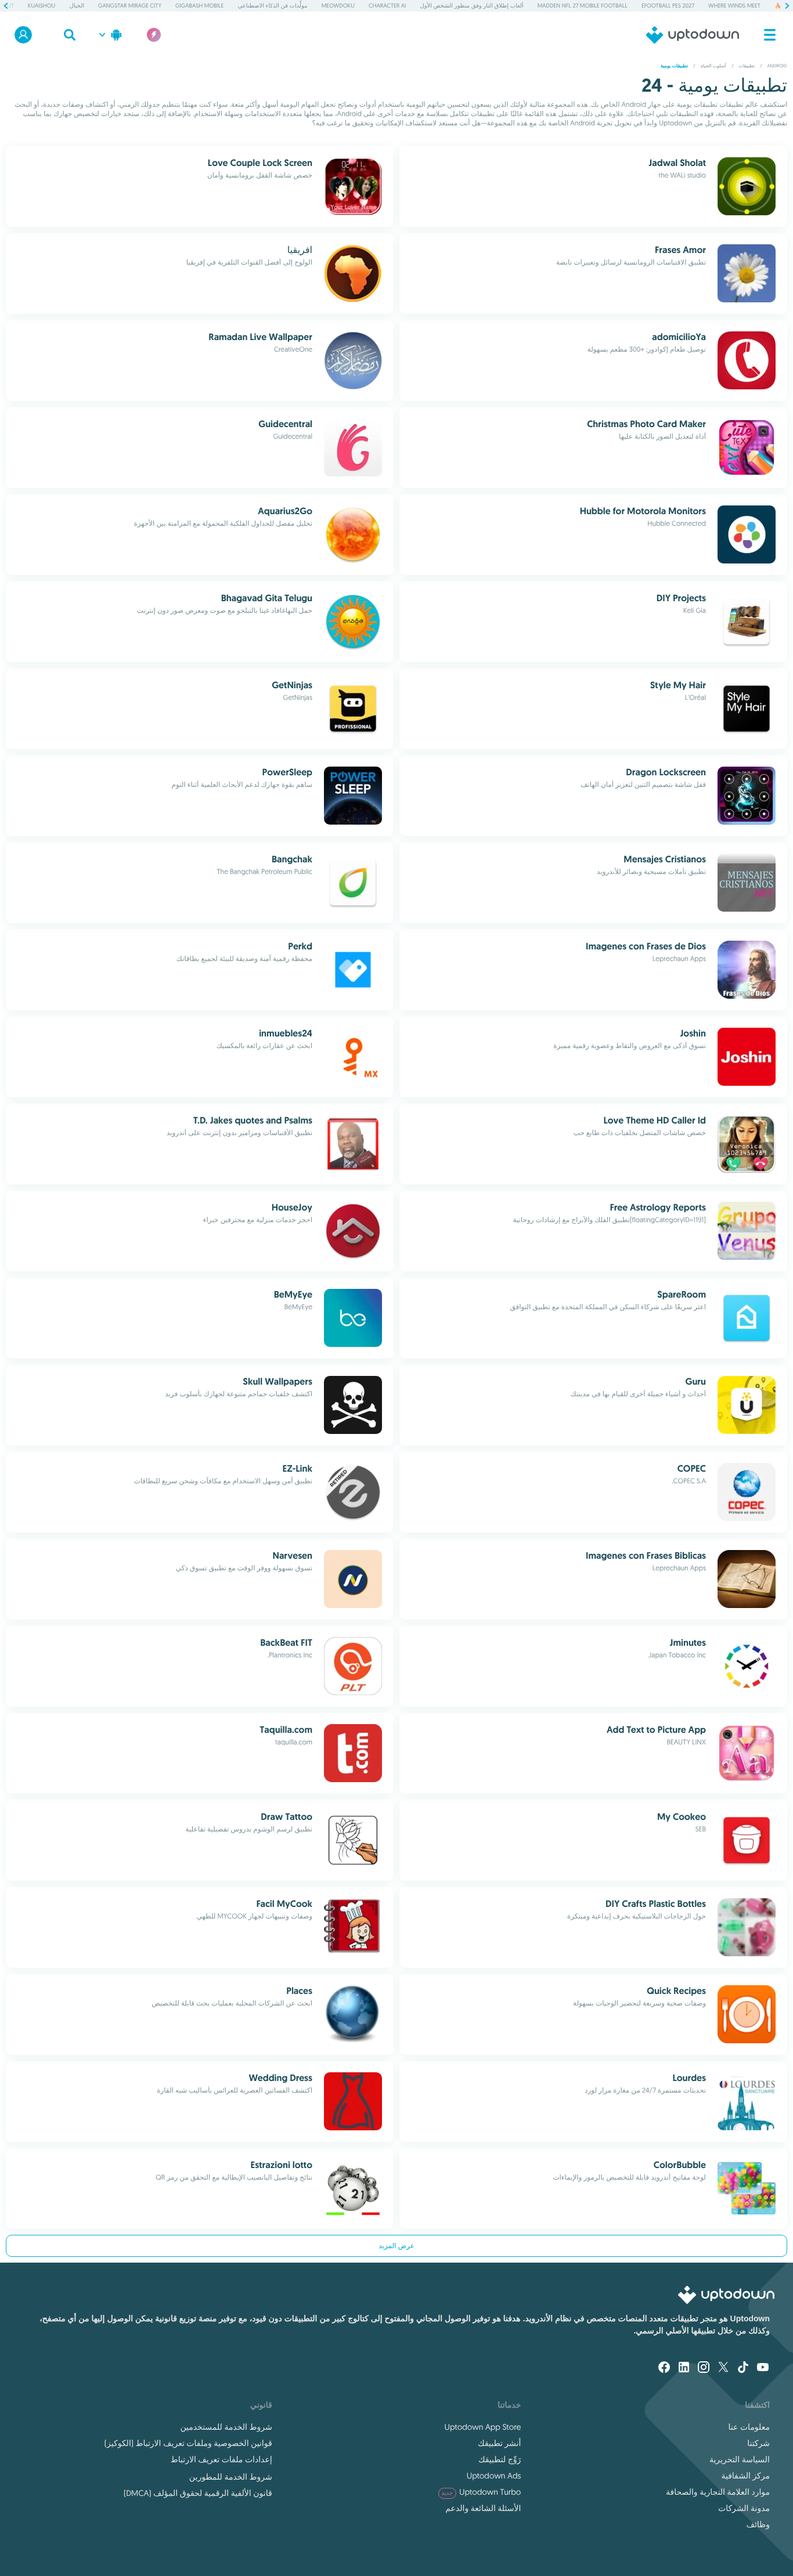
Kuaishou (42, 6)
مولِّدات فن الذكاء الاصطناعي (272, 6)
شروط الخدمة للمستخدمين (226, 2427)
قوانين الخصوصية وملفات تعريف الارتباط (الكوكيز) (188, 2443)
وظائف (758, 2524)
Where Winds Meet (734, 6)
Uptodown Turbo (482, 2492)
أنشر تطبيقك (499, 2443)
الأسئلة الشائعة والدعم (483, 2508)
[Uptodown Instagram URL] (704, 2368)
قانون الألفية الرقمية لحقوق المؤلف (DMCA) (198, 2493)
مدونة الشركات (744, 2508)
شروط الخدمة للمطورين (231, 2477)
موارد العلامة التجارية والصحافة (718, 2492)
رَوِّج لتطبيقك (500, 2459)
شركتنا (758, 2443)
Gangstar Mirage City (130, 6)
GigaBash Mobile (199, 6)
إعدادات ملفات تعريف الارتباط (221, 2459)
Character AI (387, 6)
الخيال (77, 6)
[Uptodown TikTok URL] (743, 2368)
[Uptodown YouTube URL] (763, 2368)
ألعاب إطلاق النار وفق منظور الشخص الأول (472, 6)
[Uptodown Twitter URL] (723, 2368)
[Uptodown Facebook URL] (664, 2368)
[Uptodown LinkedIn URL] (684, 2368)
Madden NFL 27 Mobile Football (583, 6)
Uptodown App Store (483, 2427)
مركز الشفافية (745, 2476)
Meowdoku (338, 6)
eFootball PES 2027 (668, 6)
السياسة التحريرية (740, 2459)
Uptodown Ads (494, 2476)
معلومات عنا (749, 2427)
